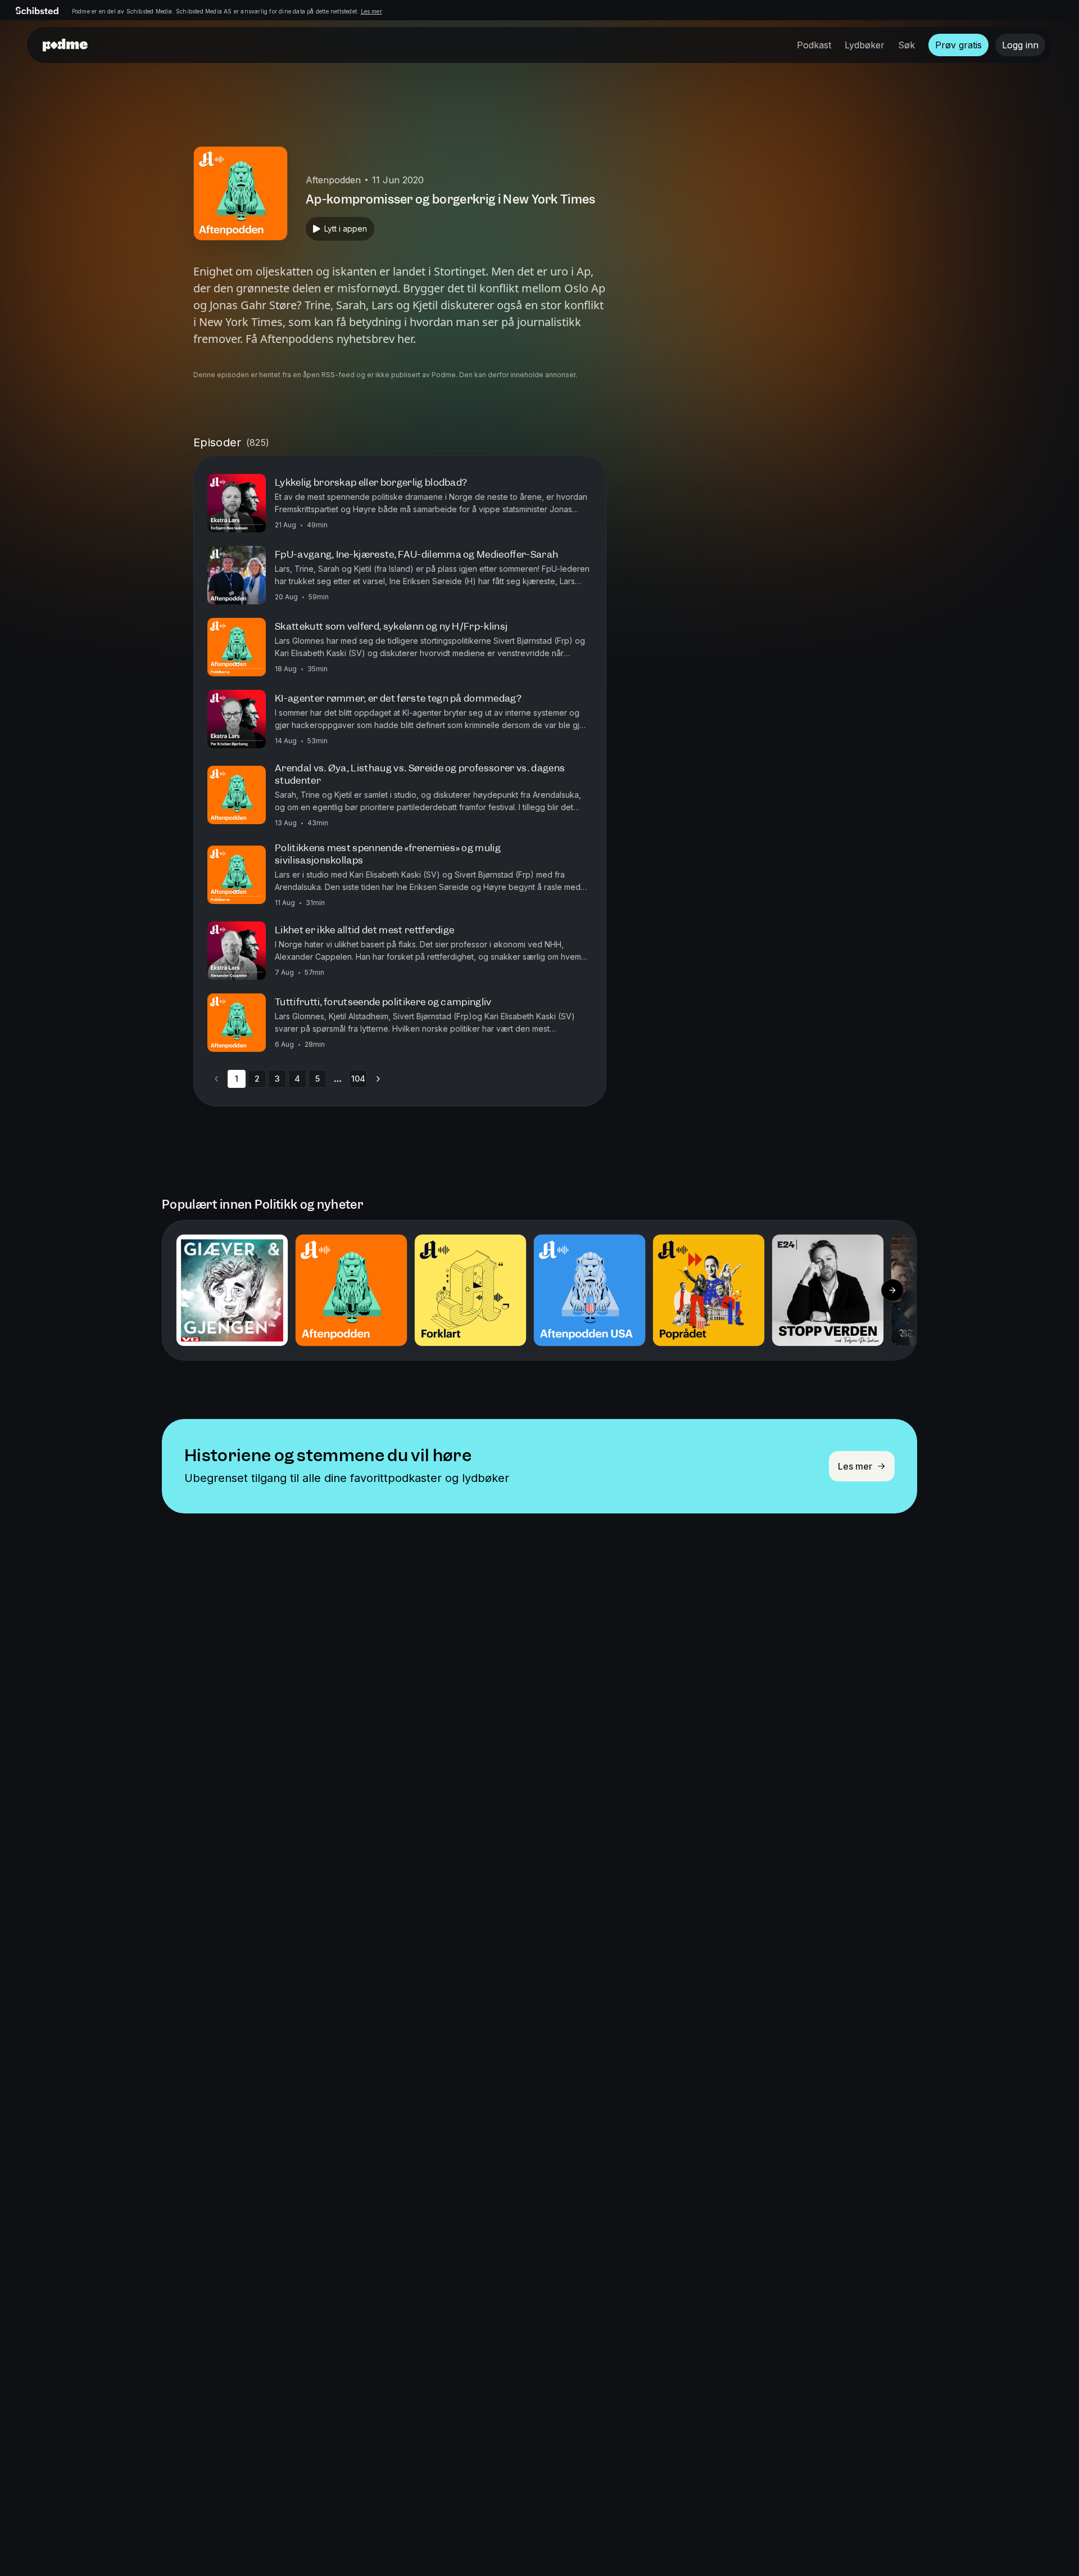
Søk (906, 45)
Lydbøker (865, 45)
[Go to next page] (378, 1079)
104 (358, 1079)
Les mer (371, 11)
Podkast (814, 45)
